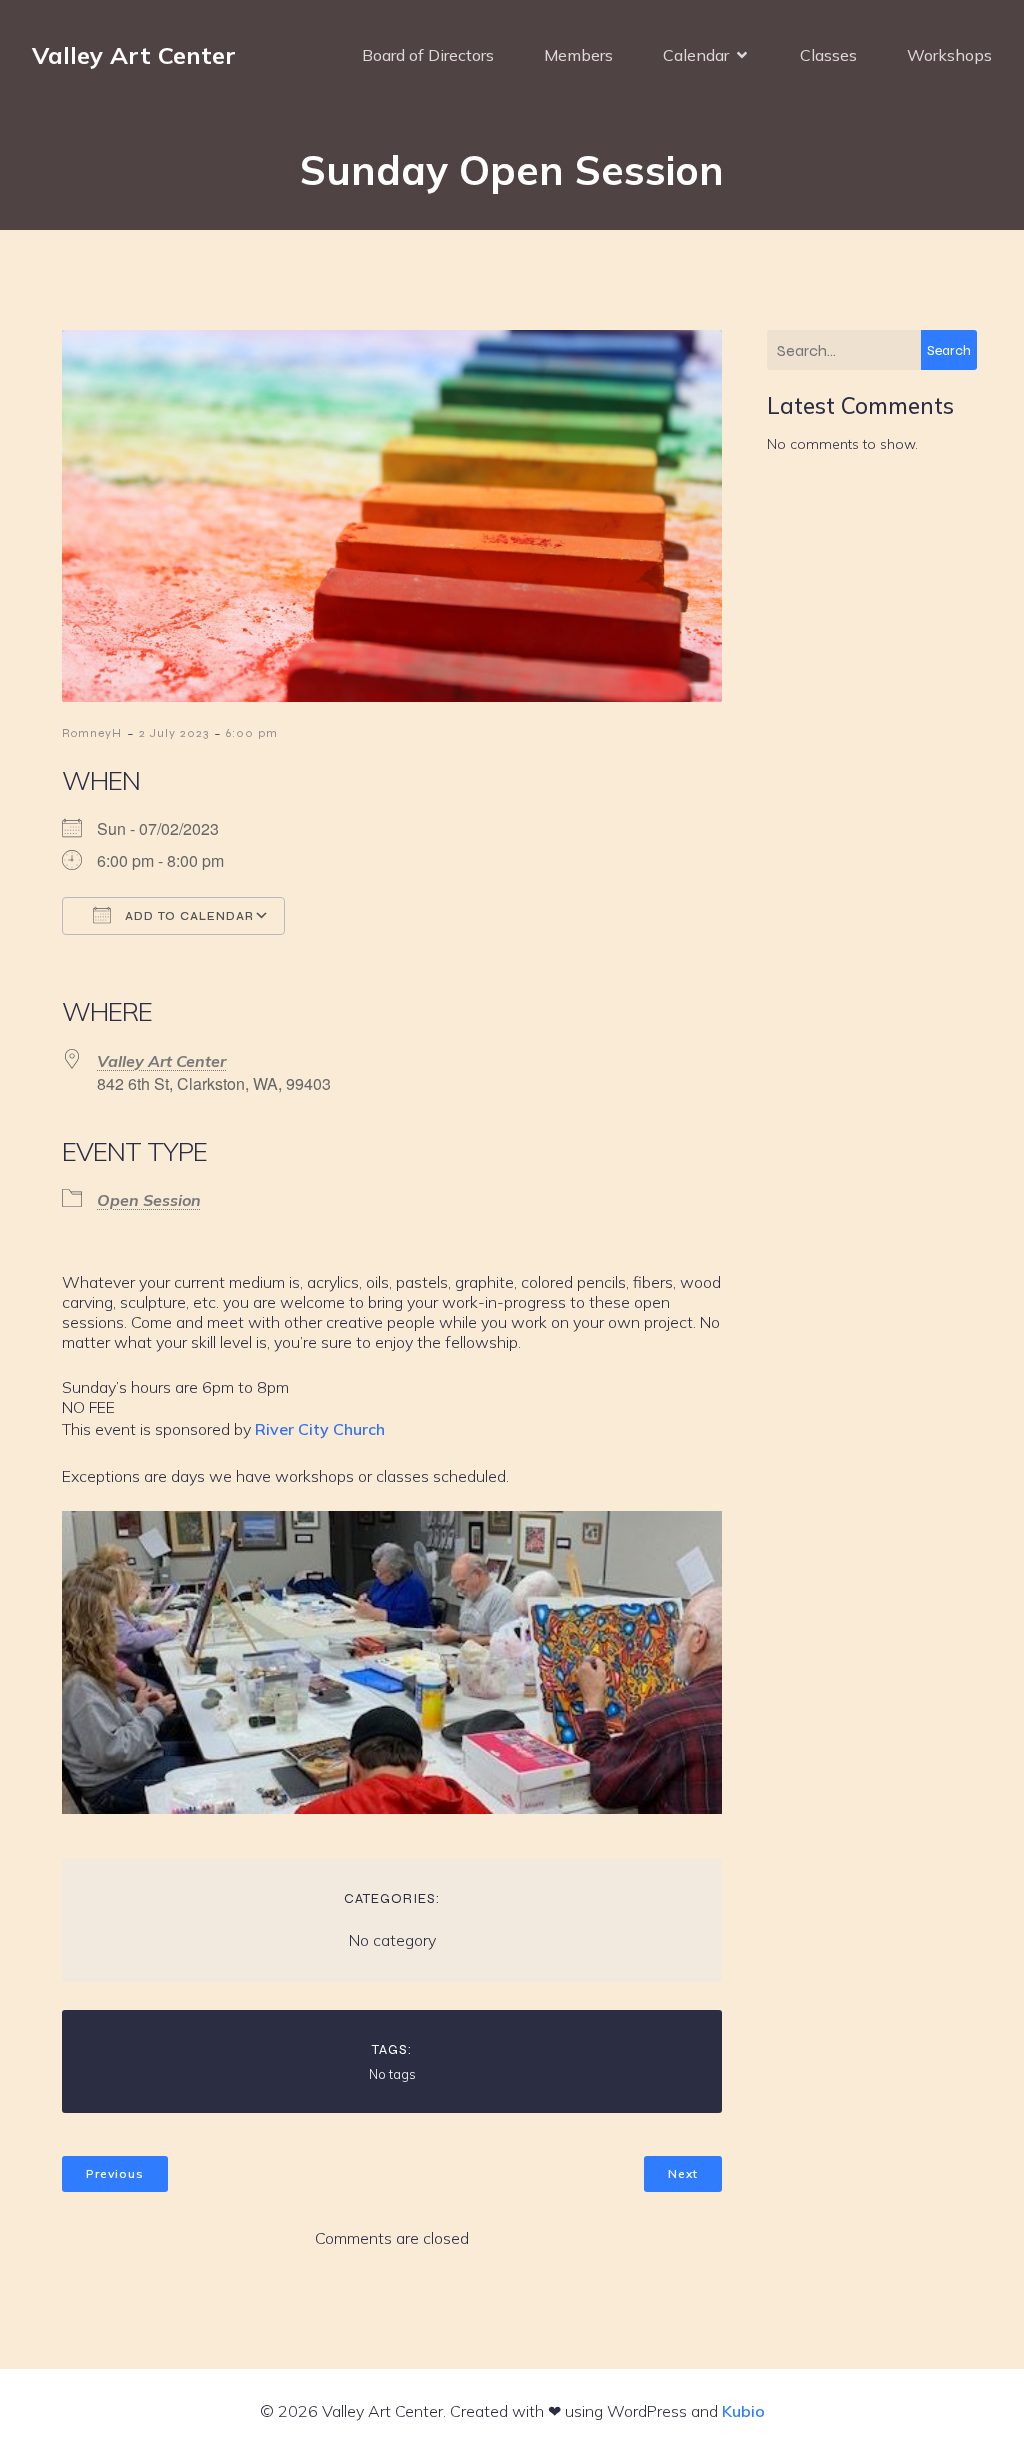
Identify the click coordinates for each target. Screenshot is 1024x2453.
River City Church (320, 1429)
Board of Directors (428, 55)
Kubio (743, 2411)
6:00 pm (252, 733)
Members (578, 55)
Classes (828, 55)
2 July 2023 (174, 733)
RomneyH (92, 733)
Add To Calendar (187, 916)
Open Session (149, 1200)
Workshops (949, 55)
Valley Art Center (161, 1061)
